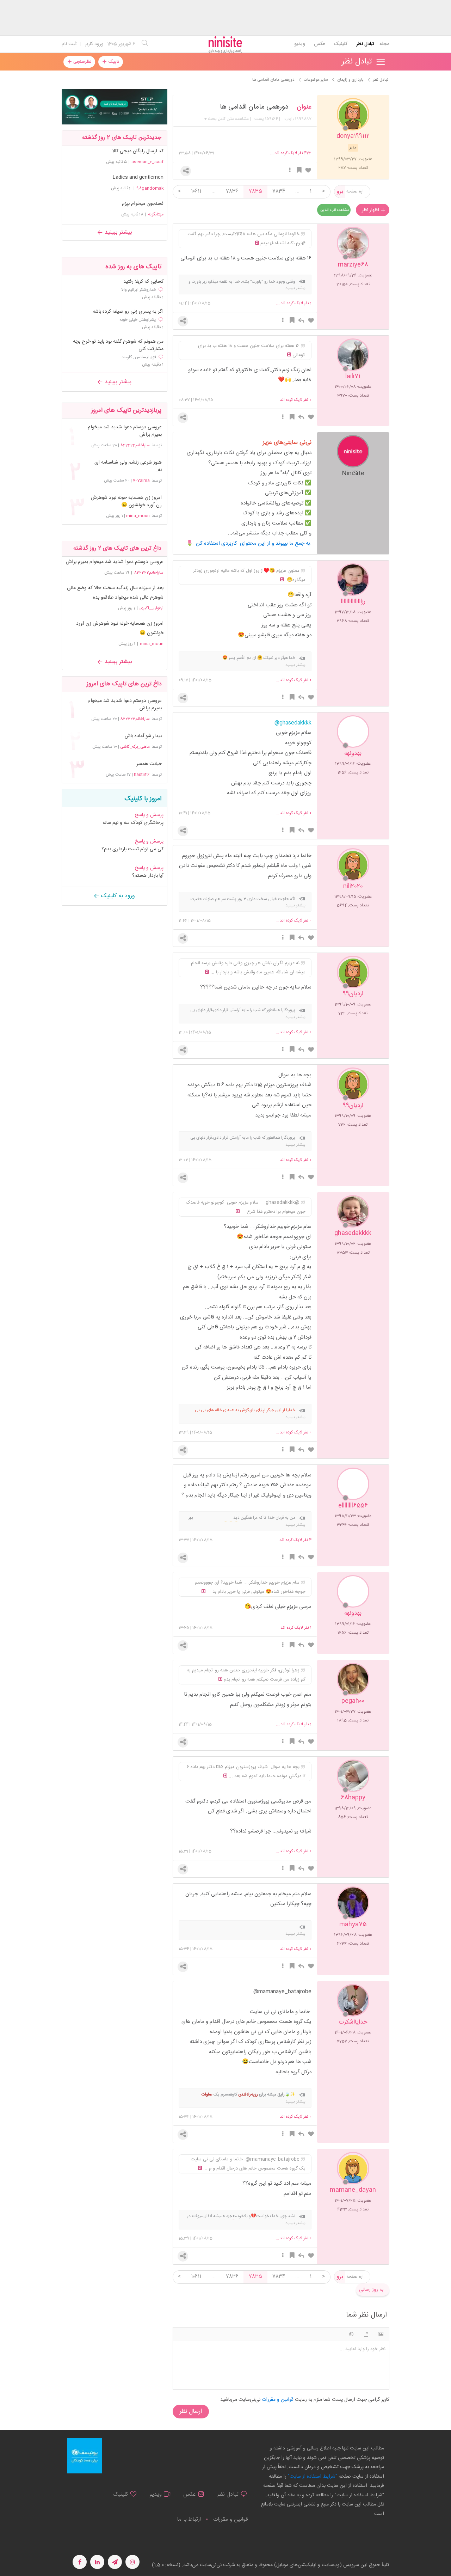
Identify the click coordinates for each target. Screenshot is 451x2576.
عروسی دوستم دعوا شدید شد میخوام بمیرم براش (125, 431)
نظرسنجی (82, 62)
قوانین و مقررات (230, 2519)
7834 (279, 191)
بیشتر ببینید (117, 232)
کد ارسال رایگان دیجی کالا (138, 151)
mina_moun (138, 516)
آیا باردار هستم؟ (148, 876)
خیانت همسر (149, 764)
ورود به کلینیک (117, 896)
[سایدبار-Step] (115, 107)
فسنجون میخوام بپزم (143, 204)
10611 (196, 191)
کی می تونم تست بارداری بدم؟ (132, 849)
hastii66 (142, 775)
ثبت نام (69, 44)
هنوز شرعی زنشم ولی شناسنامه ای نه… (128, 466)
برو (340, 192)
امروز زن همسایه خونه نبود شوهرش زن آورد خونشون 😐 (126, 502)
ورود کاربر (94, 44)
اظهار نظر (371, 210)
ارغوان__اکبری (152, 608)
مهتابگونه (156, 214)
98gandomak (150, 188)
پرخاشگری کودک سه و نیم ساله (133, 823)
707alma (141, 481)
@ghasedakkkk (293, 723)
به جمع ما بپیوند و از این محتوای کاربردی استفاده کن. (254, 543)
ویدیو (300, 44)
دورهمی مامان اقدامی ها (254, 107)
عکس (319, 44)
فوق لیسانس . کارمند (139, 357)
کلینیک (341, 44)
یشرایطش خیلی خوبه (138, 320)
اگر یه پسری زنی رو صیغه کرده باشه (128, 312)
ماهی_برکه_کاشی (135, 747)
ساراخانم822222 (135, 445)
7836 (232, 191)
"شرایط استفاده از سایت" (312, 2477)
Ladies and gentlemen (138, 177)
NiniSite (353, 473)
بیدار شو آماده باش (143, 736)
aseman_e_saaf (147, 162)
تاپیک (113, 62)
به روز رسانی (371, 2290)
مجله (384, 44)
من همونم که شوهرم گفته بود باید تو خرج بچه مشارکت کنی (118, 345)
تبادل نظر (365, 44)
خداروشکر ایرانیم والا (139, 290)
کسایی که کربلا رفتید (143, 282)
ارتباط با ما (189, 2519)
